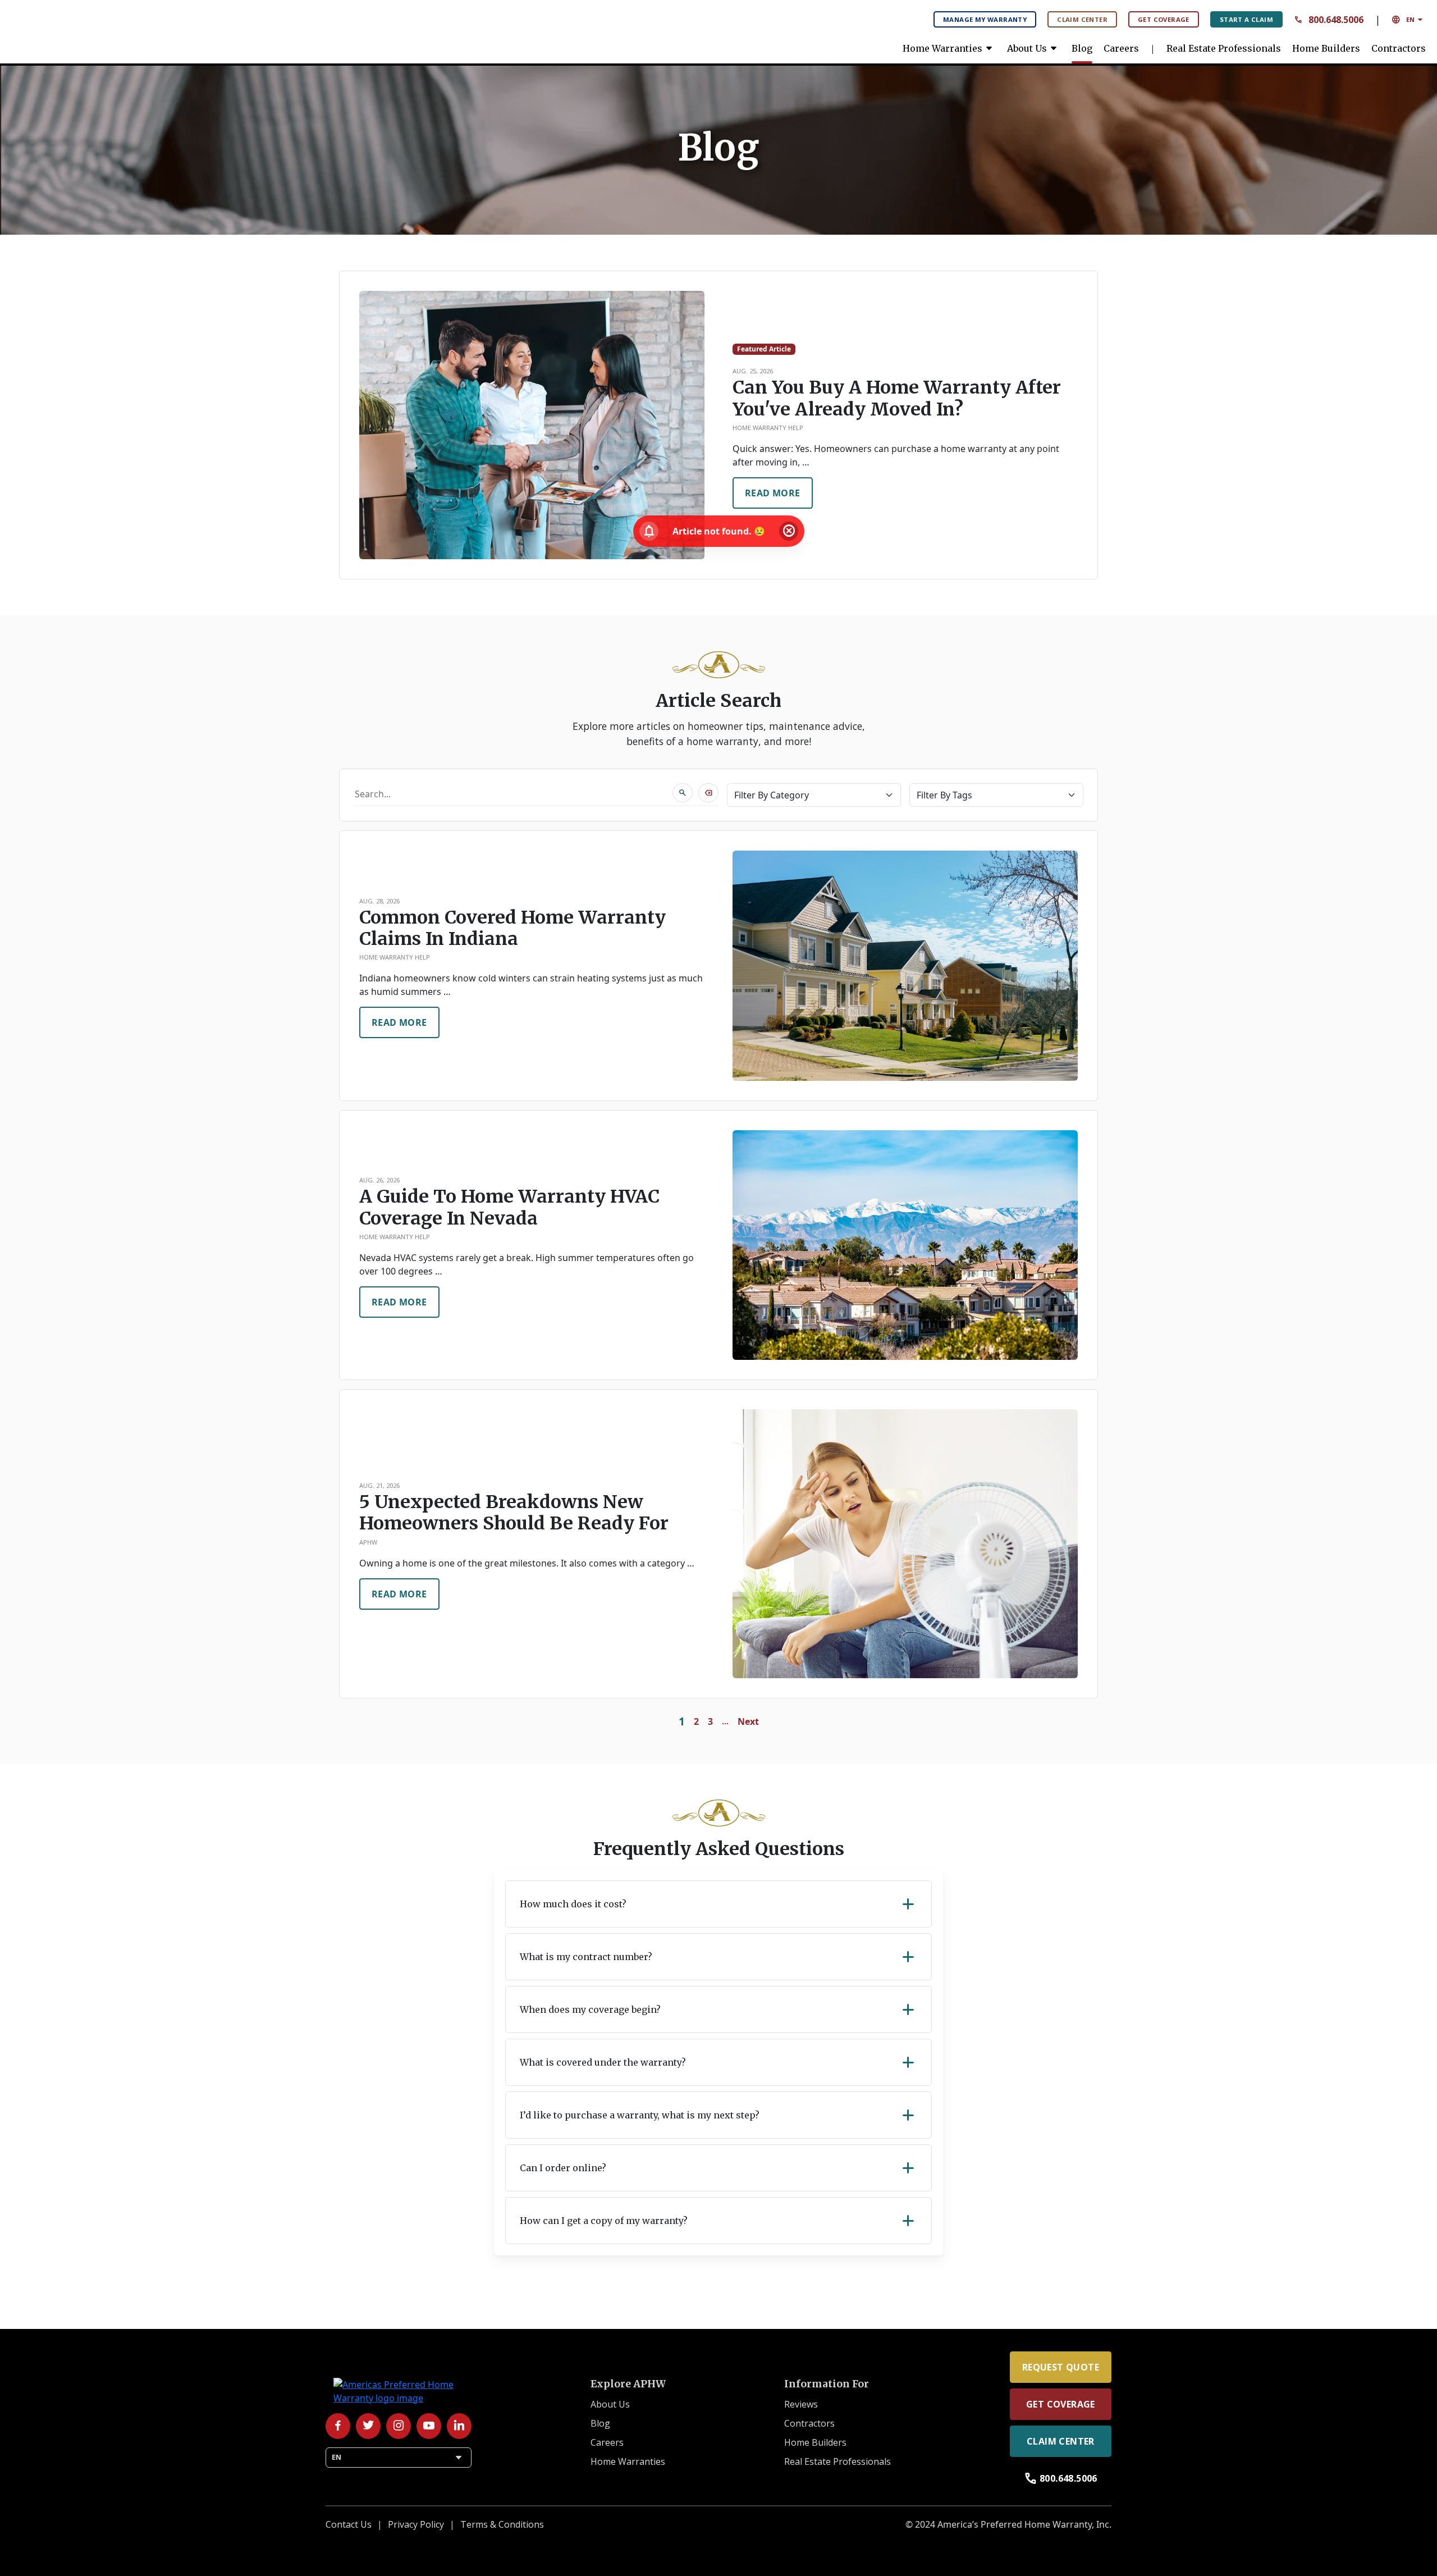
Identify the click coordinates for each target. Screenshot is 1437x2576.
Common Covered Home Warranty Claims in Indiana (512, 928)
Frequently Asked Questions (719, 1849)
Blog (718, 148)
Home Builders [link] (1326, 48)
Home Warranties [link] (949, 48)
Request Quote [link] (1061, 2367)
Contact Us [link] (349, 2524)
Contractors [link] (1399, 48)
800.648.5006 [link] (1061, 2478)
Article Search (718, 701)
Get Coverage (1164, 19)
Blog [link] (1082, 48)
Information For (827, 2384)
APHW (368, 1542)
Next (748, 1721)
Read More (773, 493)
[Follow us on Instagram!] (399, 2426)
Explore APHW (628, 2384)
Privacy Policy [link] (416, 2524)
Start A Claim (1246, 19)
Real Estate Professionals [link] (1224, 48)
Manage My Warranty (985, 19)
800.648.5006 (1329, 20)
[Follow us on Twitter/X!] (368, 2426)
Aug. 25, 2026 (753, 371)
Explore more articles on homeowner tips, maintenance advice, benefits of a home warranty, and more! (719, 733)
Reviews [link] (801, 2404)
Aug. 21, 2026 (379, 1485)
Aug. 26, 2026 (379, 1180)
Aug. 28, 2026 (379, 901)
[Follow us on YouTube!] (429, 2426)
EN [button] (1409, 20)
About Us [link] (1034, 48)
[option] (718, 966)
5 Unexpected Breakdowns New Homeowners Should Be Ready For (514, 1513)
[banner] (718, 148)
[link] (95, 28)
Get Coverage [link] (1061, 2404)
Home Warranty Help (768, 428)
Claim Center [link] (1061, 2441)
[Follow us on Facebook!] (338, 2426)
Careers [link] (1121, 48)
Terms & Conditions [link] (502, 2524)
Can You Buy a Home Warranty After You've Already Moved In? (897, 398)
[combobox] (513, 793)
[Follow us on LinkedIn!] (459, 2426)
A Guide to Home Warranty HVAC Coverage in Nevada (509, 1207)
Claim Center (1082, 19)
